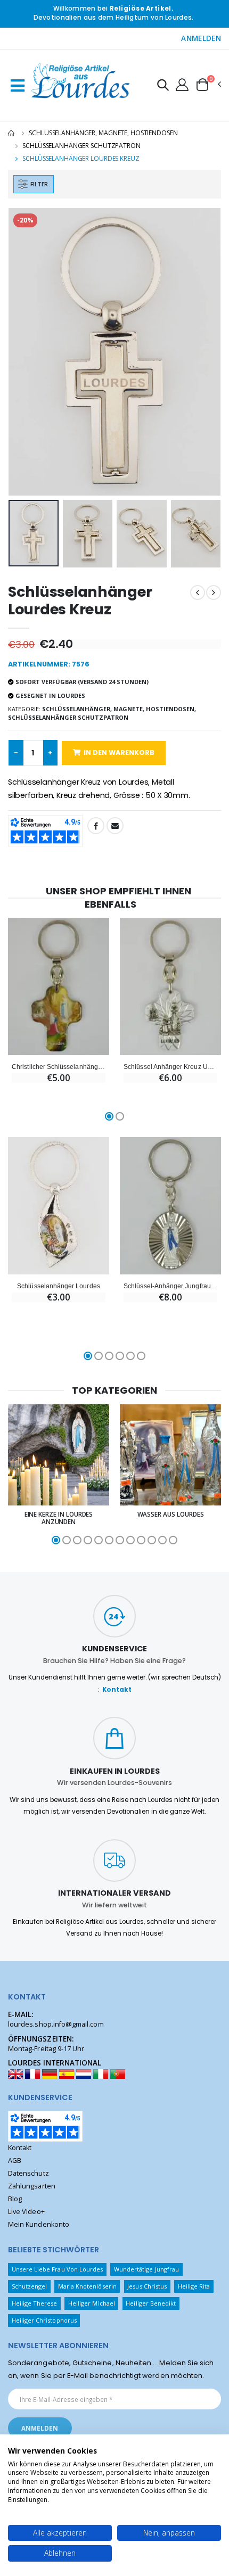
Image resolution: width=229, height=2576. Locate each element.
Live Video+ (26, 2212)
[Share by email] (115, 826)
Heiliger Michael (92, 2303)
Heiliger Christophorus (44, 2320)
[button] (163, 87)
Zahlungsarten (32, 2186)
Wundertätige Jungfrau (146, 2269)
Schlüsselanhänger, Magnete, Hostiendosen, (119, 709)
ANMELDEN (201, 38)
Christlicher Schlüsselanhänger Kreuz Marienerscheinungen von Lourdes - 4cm (59, 1067)
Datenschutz (28, 2173)
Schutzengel (30, 2286)
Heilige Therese (35, 2303)
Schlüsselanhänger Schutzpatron (81, 146)
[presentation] (23, 352)
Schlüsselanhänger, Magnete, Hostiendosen (103, 133)
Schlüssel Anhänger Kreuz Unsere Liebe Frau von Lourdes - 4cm (170, 1067)
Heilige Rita (194, 2286)
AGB (15, 2161)
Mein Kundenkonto (39, 2224)
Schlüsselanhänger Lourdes (58, 1286)
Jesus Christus (147, 2286)
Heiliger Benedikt (151, 2303)
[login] (182, 84)
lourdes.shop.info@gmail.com (56, 2024)
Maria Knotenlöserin (87, 2286)
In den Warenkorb (119, 752)
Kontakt (117, 1690)
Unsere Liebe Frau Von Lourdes (58, 2269)
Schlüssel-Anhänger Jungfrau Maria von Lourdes (170, 1286)
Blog (15, 2199)
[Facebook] (96, 826)
